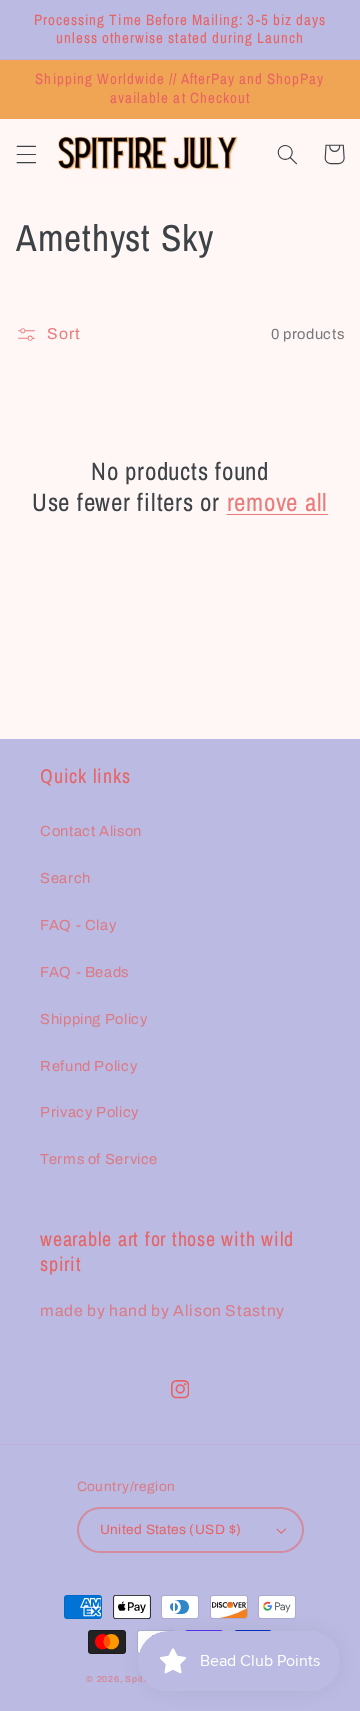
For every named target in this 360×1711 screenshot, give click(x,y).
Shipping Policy (93, 1019)
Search (65, 878)
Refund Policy (88, 1066)
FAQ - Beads (84, 972)
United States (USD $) (171, 1529)
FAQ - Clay (78, 925)
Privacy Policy (89, 1112)
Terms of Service (99, 1159)
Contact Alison (91, 831)
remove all (278, 502)
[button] (26, 154)
